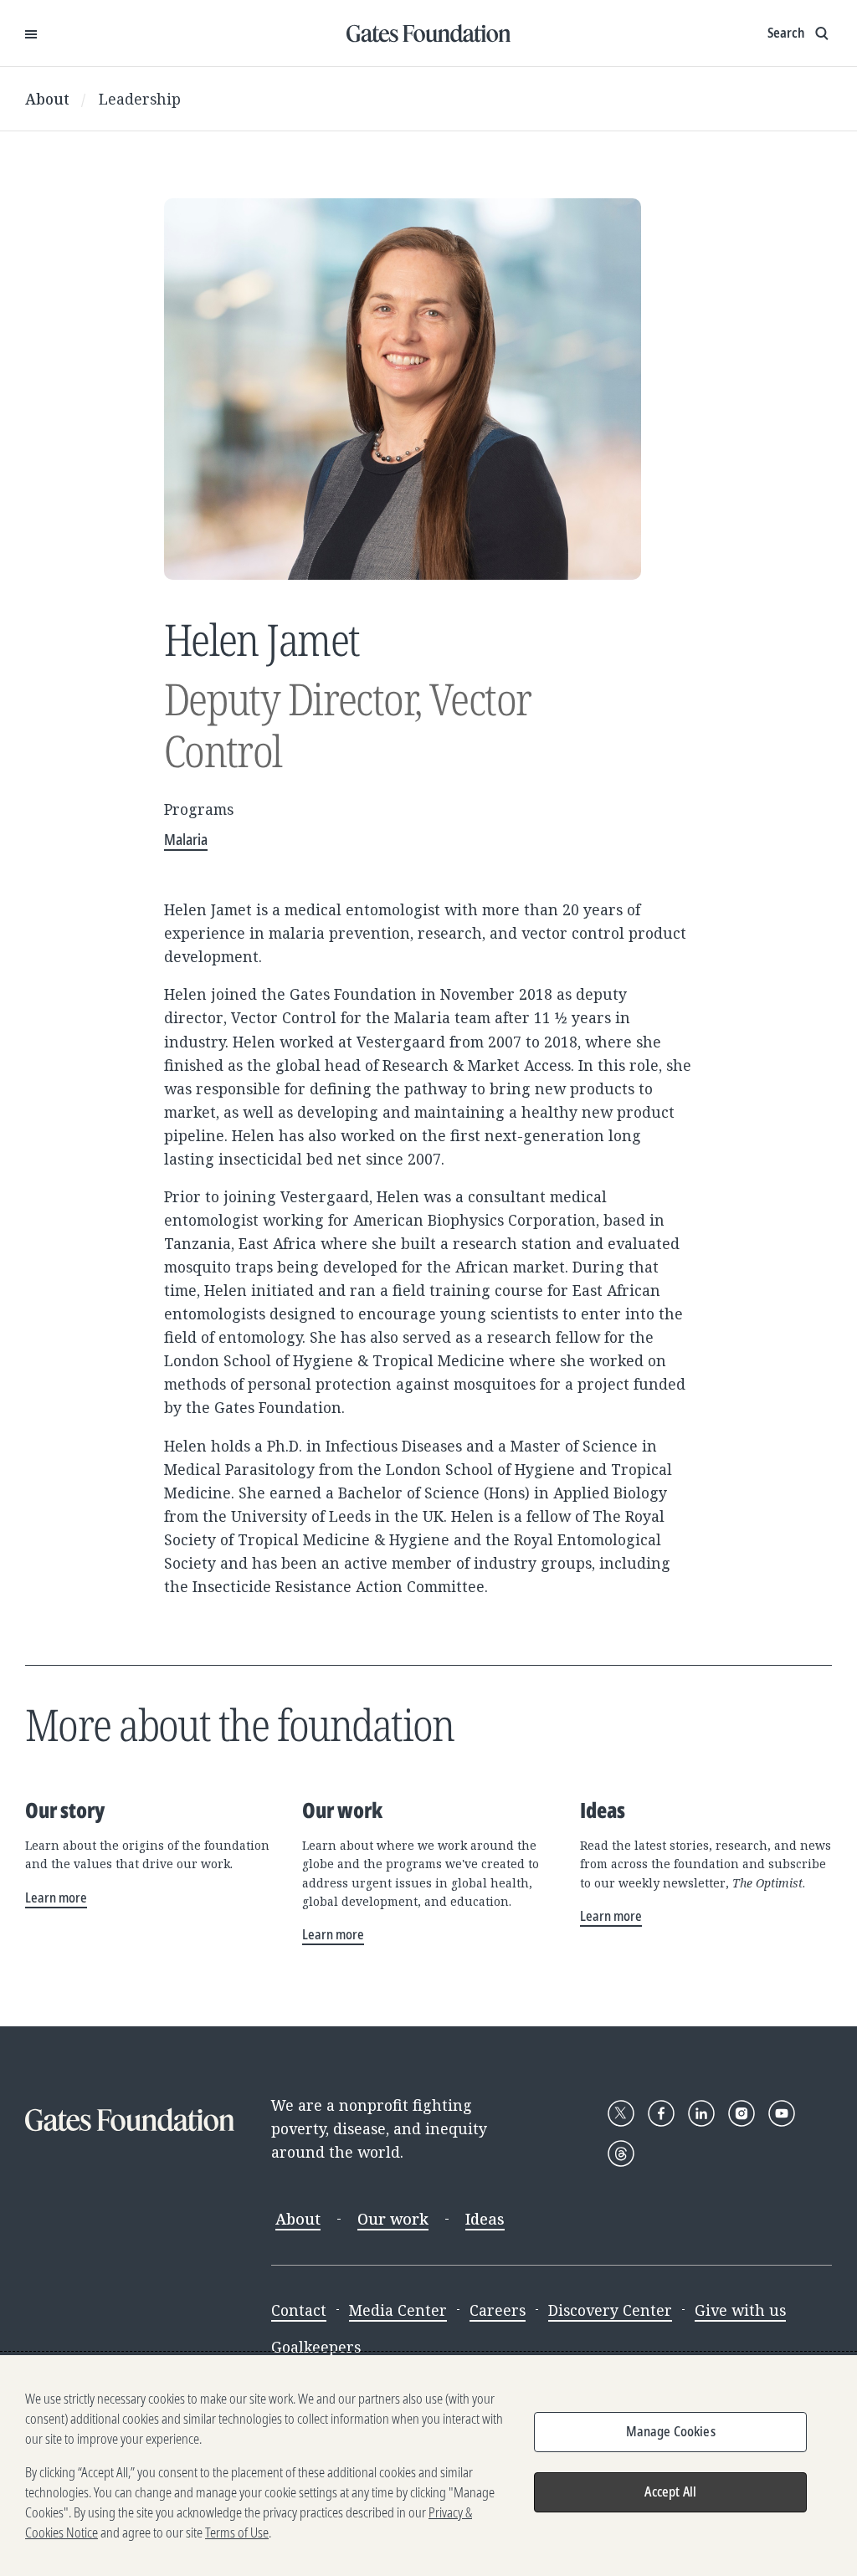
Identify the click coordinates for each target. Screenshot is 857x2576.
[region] (428, 2466)
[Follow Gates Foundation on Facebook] (661, 2113)
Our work (393, 2219)
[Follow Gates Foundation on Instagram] (742, 2113)
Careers (498, 2310)
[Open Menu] (31, 33)
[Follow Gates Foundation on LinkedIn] (701, 2113)
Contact (299, 2310)
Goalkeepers (316, 2347)
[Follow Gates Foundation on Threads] (621, 2153)
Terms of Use (237, 2532)
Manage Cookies (671, 2431)
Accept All (670, 2491)
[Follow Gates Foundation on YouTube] (782, 2113)
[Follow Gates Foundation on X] (621, 2113)
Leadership (140, 99)
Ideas (485, 2219)
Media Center (398, 2310)
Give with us (740, 2310)
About (47, 99)
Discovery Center (610, 2310)
